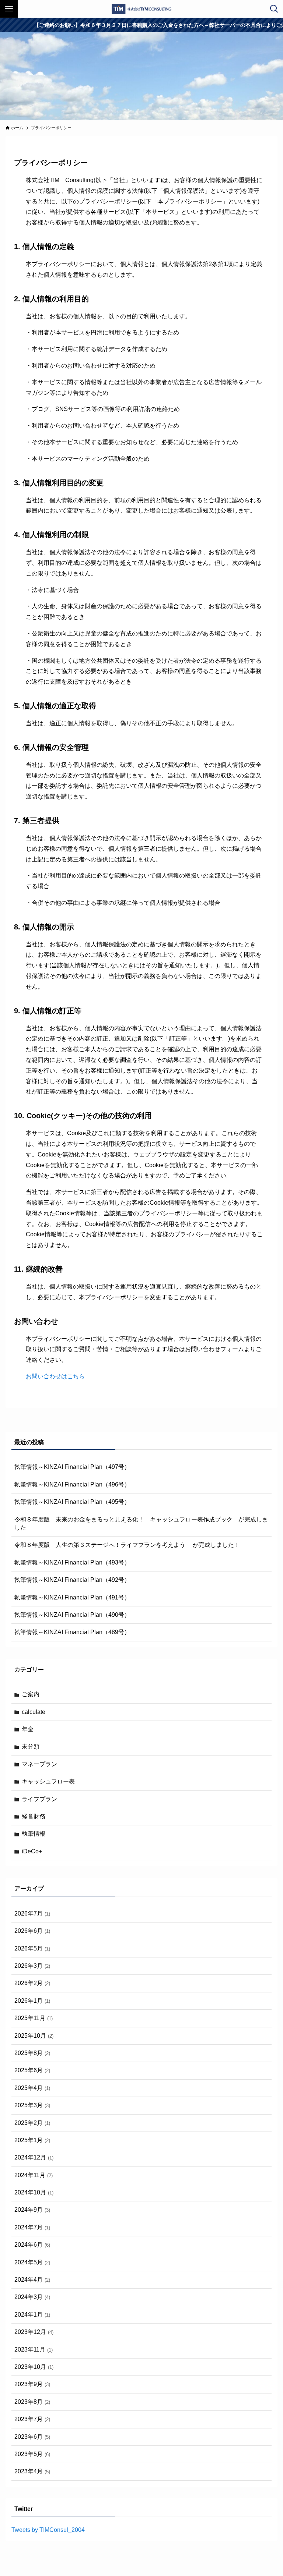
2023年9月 (32, 2384)
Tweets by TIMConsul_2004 (48, 2530)
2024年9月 (32, 2210)
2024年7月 (32, 2227)
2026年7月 (32, 1914)
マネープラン (39, 1764)
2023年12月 (34, 2332)
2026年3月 (32, 1966)
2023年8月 (32, 2402)
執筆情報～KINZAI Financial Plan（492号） (72, 1580)
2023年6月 (32, 2437)
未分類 (31, 1746)
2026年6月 (32, 1931)
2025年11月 (34, 2018)
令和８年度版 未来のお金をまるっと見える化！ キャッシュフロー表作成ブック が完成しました (141, 1523)
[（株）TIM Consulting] (141, 9)
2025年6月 (32, 2070)
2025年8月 (32, 2053)
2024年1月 (32, 2315)
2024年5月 (32, 2262)
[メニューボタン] (9, 9)
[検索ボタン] (274, 9)
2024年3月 (32, 2297)
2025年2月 (32, 2123)
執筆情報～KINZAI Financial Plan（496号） (72, 1484)
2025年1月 (32, 2140)
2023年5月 (32, 2454)
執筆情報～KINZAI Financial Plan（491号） (72, 1597)
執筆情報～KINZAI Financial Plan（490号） (72, 1615)
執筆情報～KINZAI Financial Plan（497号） (72, 1467)
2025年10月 (34, 2036)
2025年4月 (32, 2088)
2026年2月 (32, 1983)
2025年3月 (32, 2105)
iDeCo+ (32, 1851)
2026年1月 (32, 2001)
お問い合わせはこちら (55, 1376)
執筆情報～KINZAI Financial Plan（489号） (72, 1632)
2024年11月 (34, 2175)
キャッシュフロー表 (48, 1781)
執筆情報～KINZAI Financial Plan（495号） (72, 1502)
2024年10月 (34, 2192)
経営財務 (34, 1816)
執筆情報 (34, 1834)
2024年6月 (32, 2245)
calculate (34, 1712)
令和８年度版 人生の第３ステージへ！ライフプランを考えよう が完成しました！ (127, 1545)
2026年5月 (32, 1948)
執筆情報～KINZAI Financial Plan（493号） (72, 1562)
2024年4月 (32, 2280)
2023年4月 (32, 2471)
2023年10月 (34, 2367)
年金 (28, 1729)
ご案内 (31, 1694)
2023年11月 (34, 2350)
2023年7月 (32, 2419)
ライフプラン (39, 1799)
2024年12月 (34, 2157)
